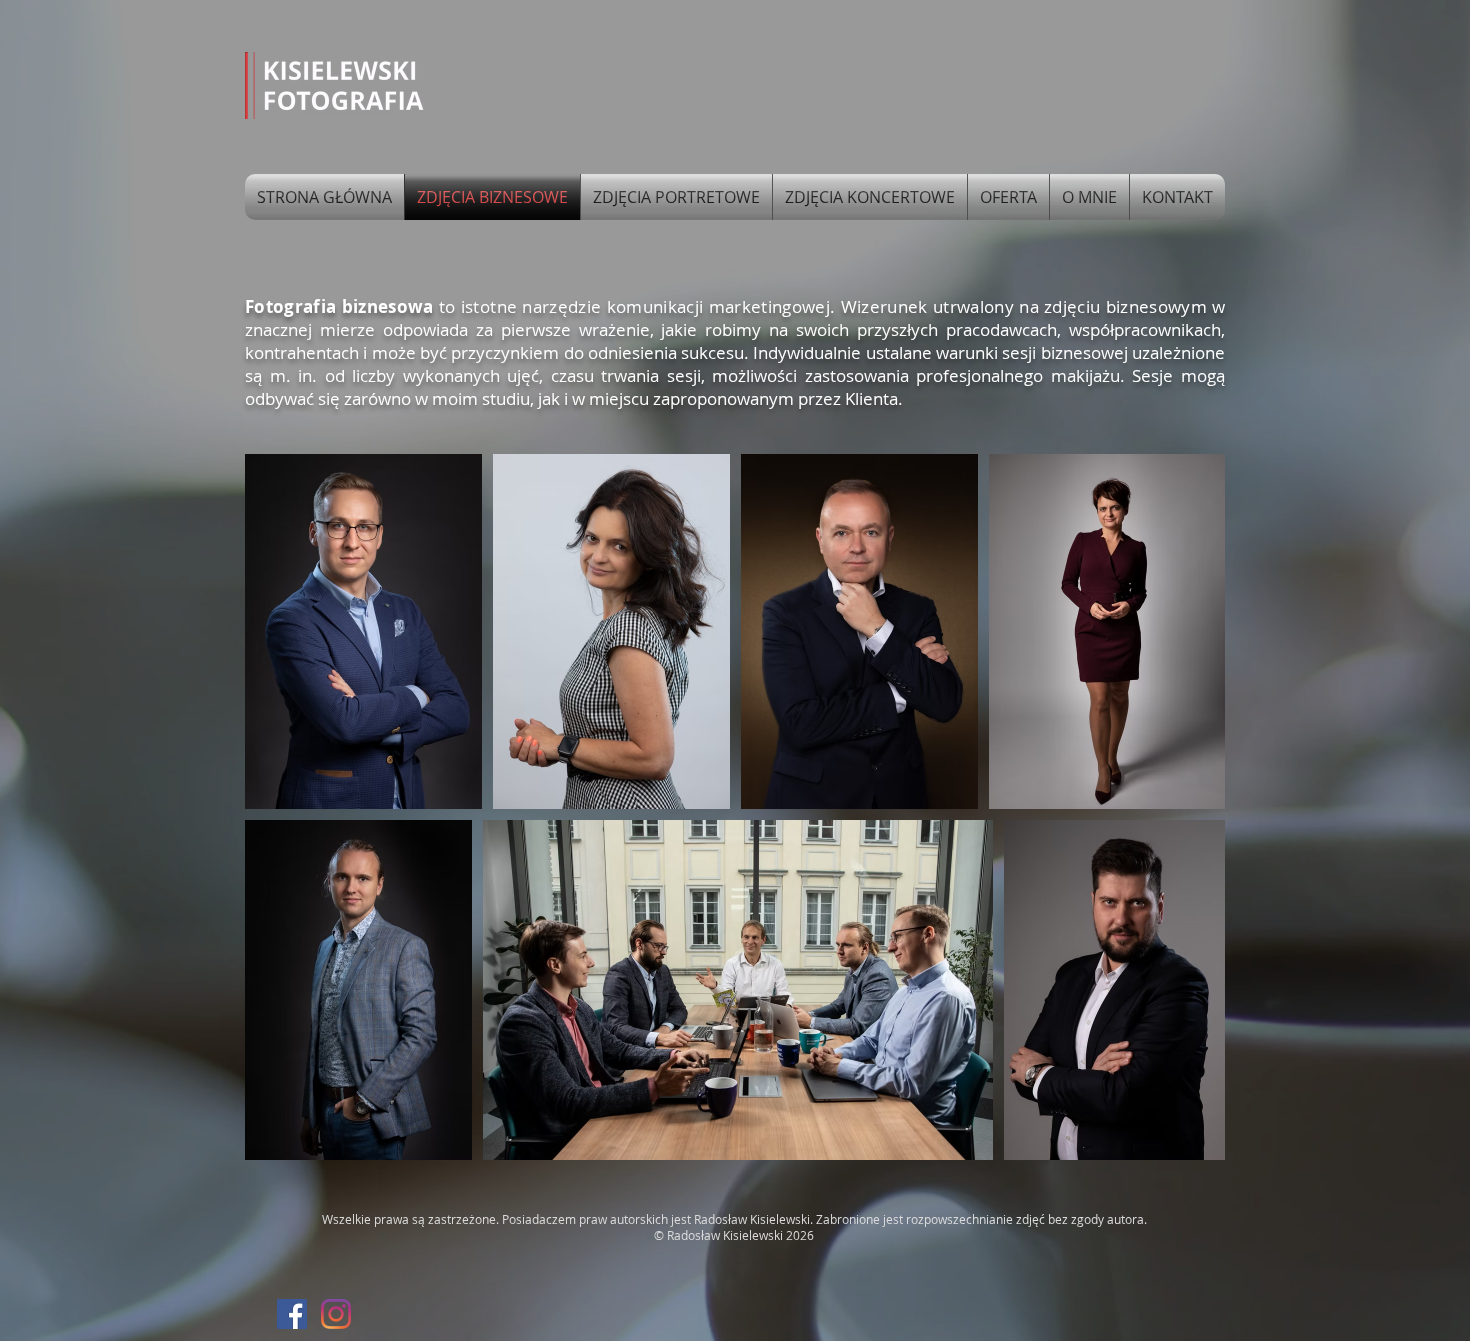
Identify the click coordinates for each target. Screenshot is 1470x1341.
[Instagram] (336, 1314)
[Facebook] (292, 1314)
